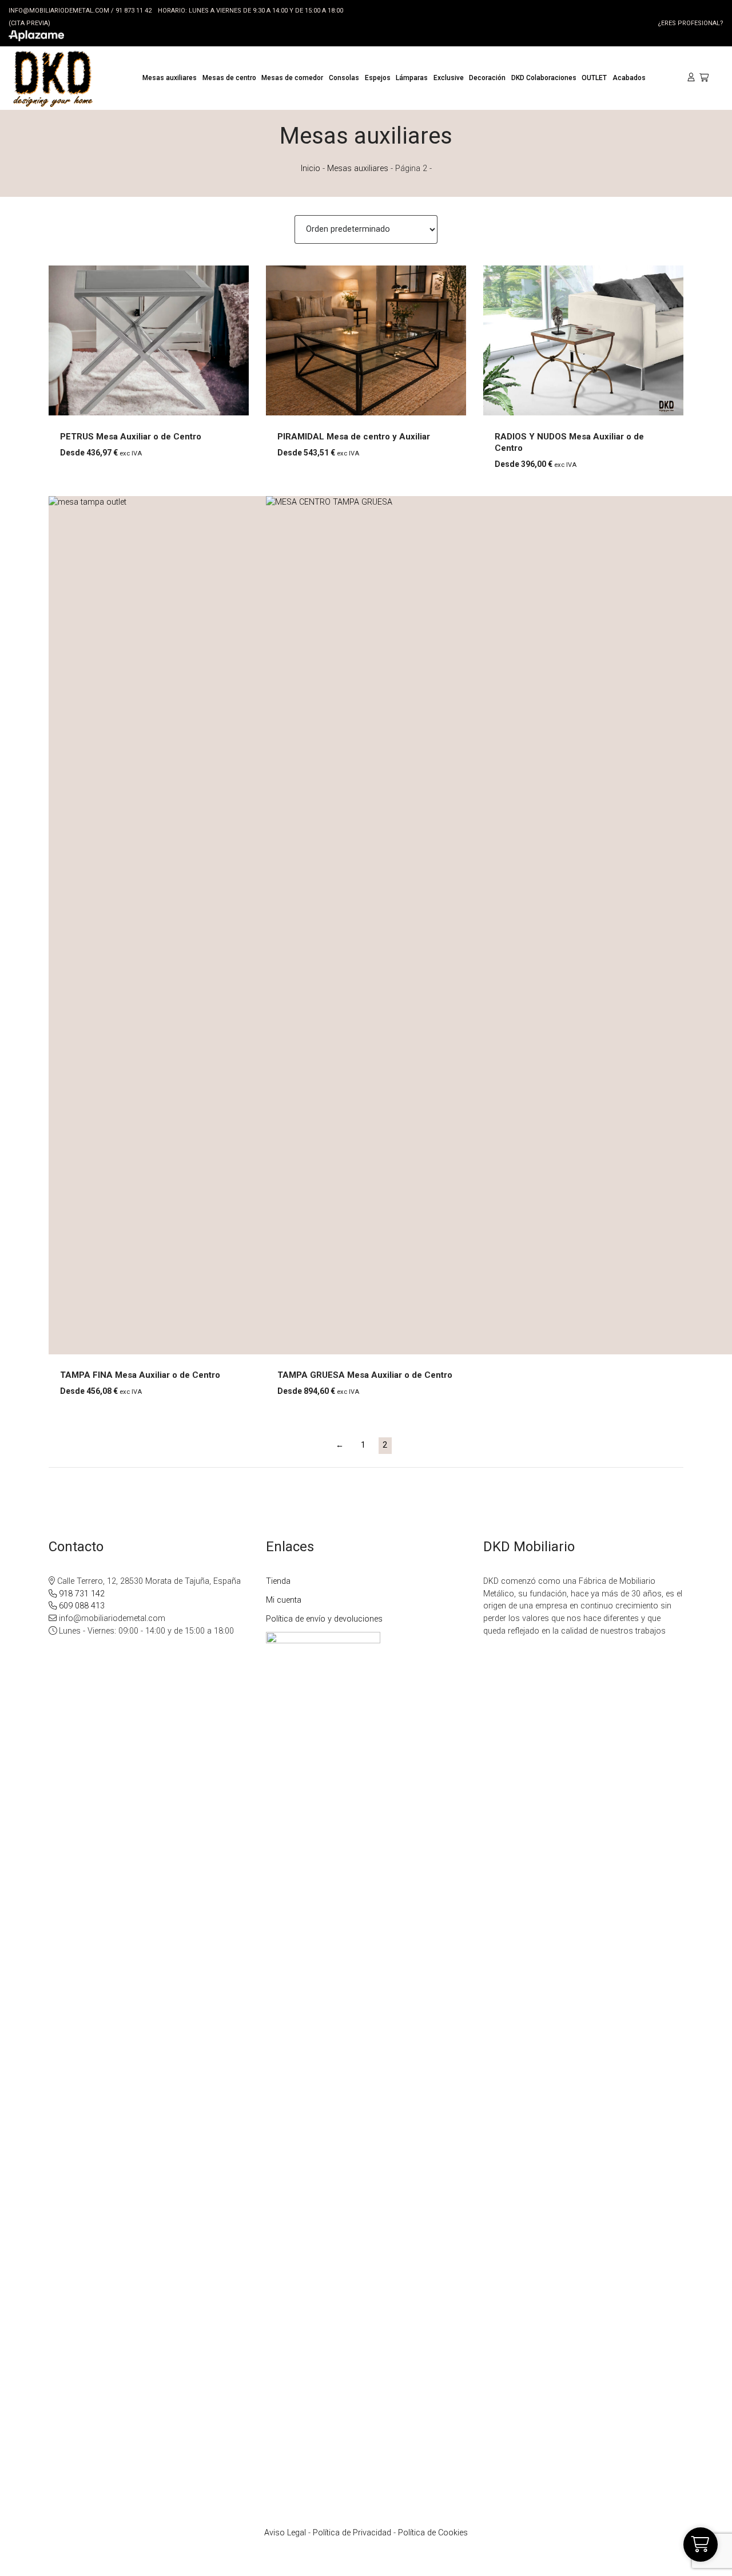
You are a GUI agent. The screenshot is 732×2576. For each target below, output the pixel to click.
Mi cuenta (284, 1600)
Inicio (311, 169)
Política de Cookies (433, 2533)
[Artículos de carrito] (707, 78)
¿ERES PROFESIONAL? (691, 23)
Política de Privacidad (352, 2533)
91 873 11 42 (134, 11)
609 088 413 (81, 1606)
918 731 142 (81, 1594)
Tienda (278, 1581)
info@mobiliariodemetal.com (59, 11)
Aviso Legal (285, 2533)
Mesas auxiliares (358, 169)
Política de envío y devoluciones (324, 1619)
